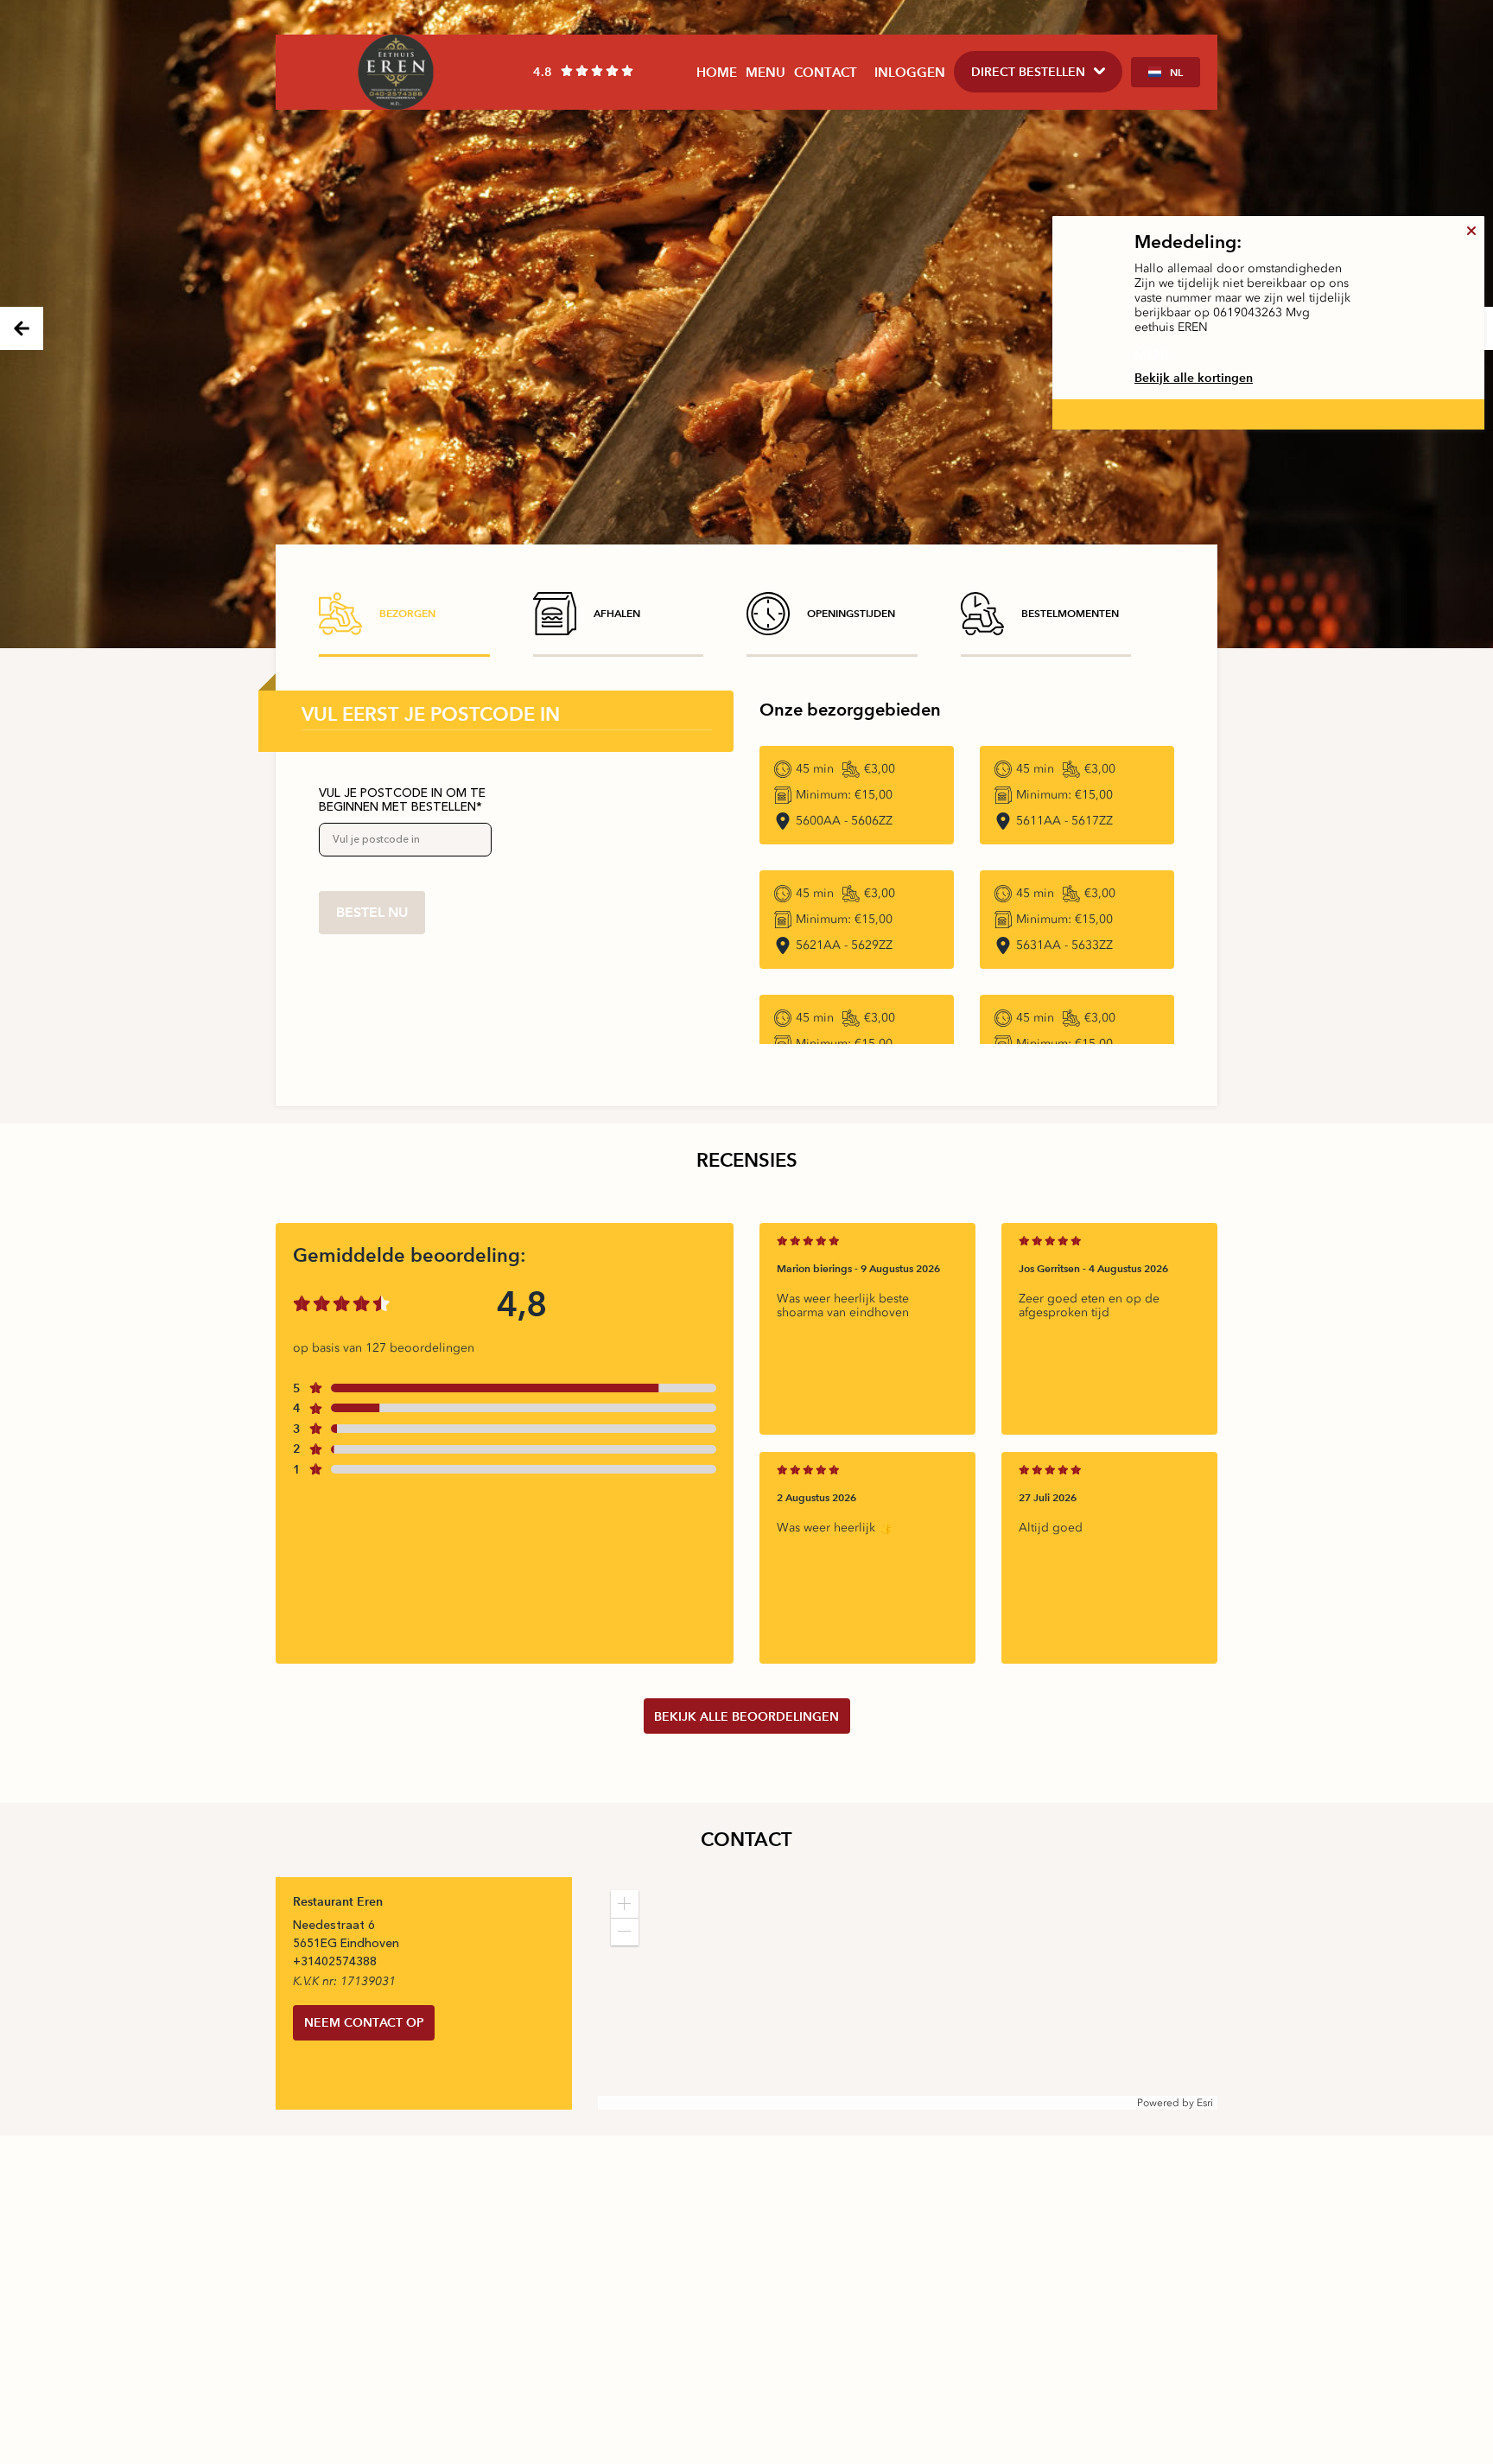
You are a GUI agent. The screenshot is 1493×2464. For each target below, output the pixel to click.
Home (717, 72)
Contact (826, 72)
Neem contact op (364, 2022)
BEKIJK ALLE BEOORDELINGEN (746, 1716)
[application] (908, 1993)
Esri (1205, 2103)
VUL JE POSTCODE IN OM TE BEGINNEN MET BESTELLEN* (402, 800)
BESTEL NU (372, 912)
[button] (625, 1904)
